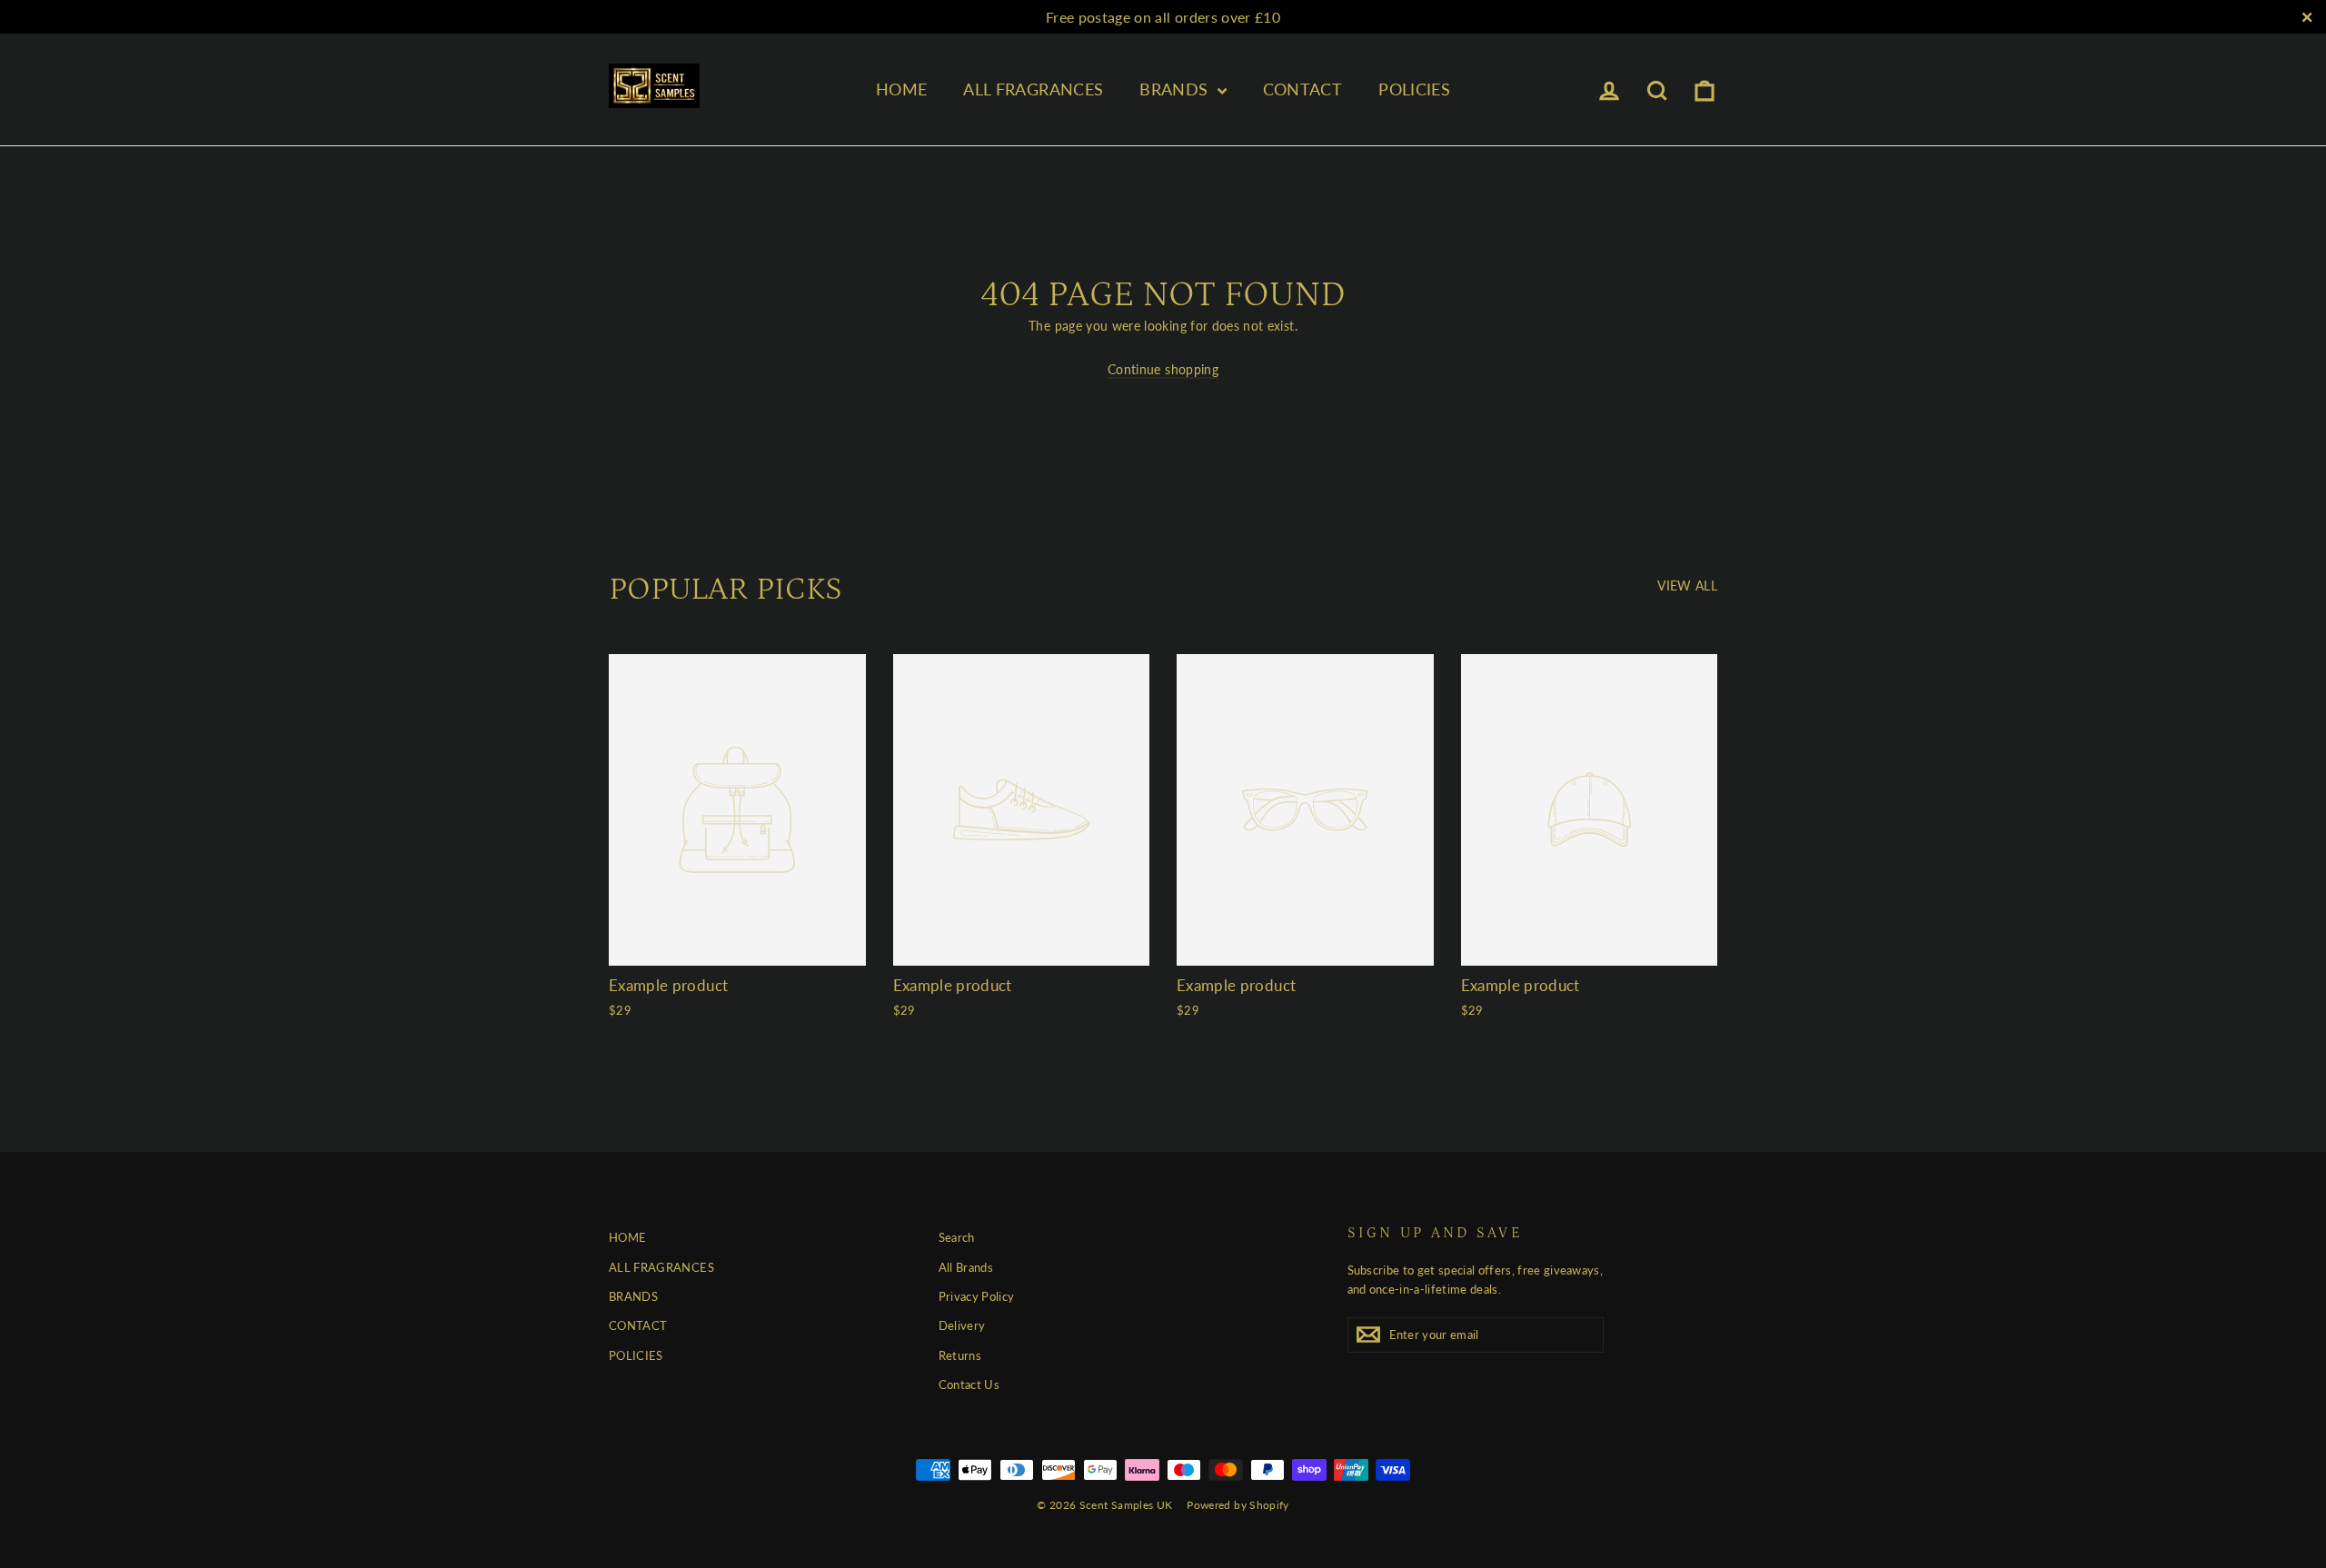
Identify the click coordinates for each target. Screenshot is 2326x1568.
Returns (960, 1355)
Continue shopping (1163, 369)
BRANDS (1176, 89)
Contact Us (969, 1384)
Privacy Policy (977, 1296)
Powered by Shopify (1238, 1505)
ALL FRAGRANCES (1033, 89)
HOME (901, 89)
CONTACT (1302, 89)
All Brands (966, 1267)
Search (957, 1237)
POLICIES (1414, 89)
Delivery (962, 1325)
